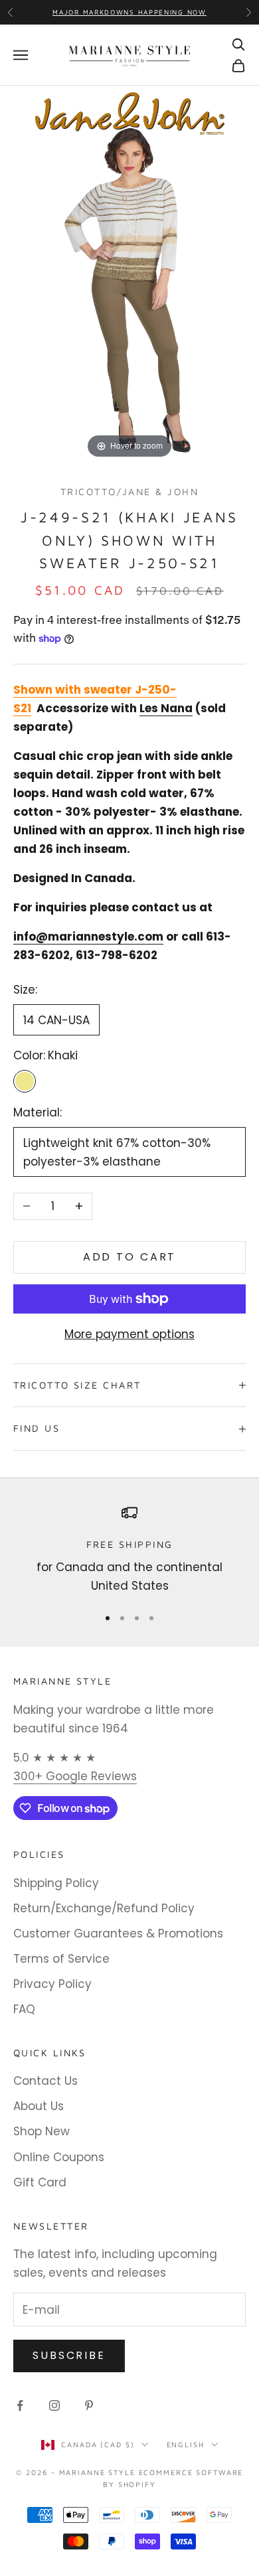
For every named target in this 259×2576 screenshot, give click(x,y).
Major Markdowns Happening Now (129, 12)
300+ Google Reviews (75, 1776)
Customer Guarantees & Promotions (118, 1933)
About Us (39, 2106)
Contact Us (45, 2081)
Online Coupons (59, 2157)
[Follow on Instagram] (54, 2405)
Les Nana (166, 708)
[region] (129, 1550)
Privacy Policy (52, 1984)
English (186, 2444)
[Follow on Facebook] (20, 2405)
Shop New (42, 2131)
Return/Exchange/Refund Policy (104, 1908)
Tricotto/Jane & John (129, 492)
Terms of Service (61, 1959)
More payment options (129, 1334)
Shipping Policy (56, 1883)
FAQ (24, 2009)
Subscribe (69, 2355)
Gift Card (40, 2182)
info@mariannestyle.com (88, 937)
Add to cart (130, 1257)
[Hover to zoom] (129, 273)
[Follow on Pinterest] (89, 2405)
